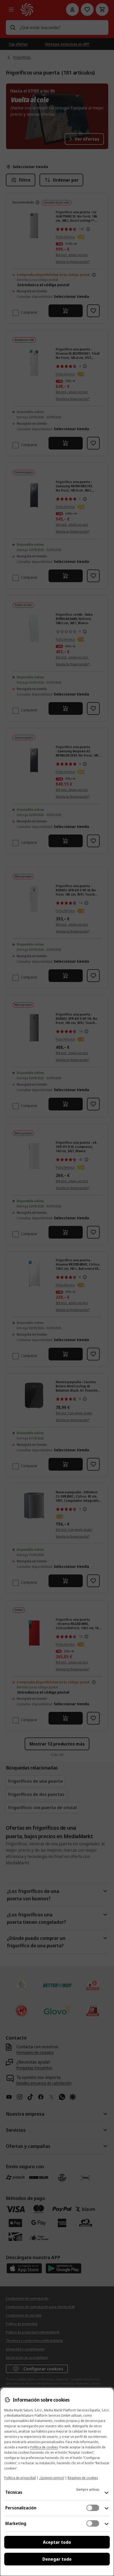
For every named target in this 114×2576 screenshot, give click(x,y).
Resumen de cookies (83, 2478)
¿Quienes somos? (52, 2478)
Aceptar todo (57, 2542)
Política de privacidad (20, 2478)
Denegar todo (57, 2559)
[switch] (93, 2508)
